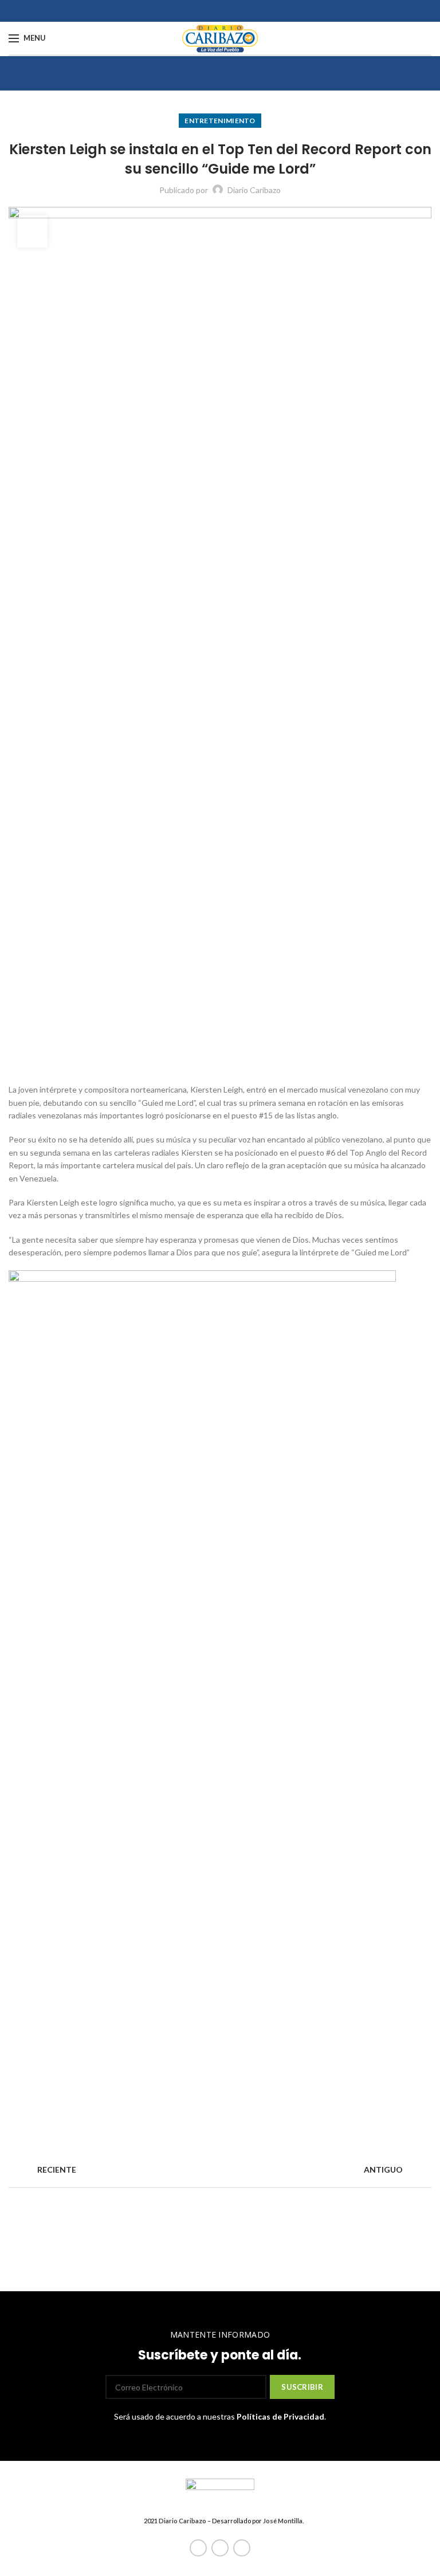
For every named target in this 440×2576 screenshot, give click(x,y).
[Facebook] (198, 2548)
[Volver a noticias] (220, 2170)
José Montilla (283, 2521)
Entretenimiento (220, 121)
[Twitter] (220, 2548)
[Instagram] (242, 2548)
